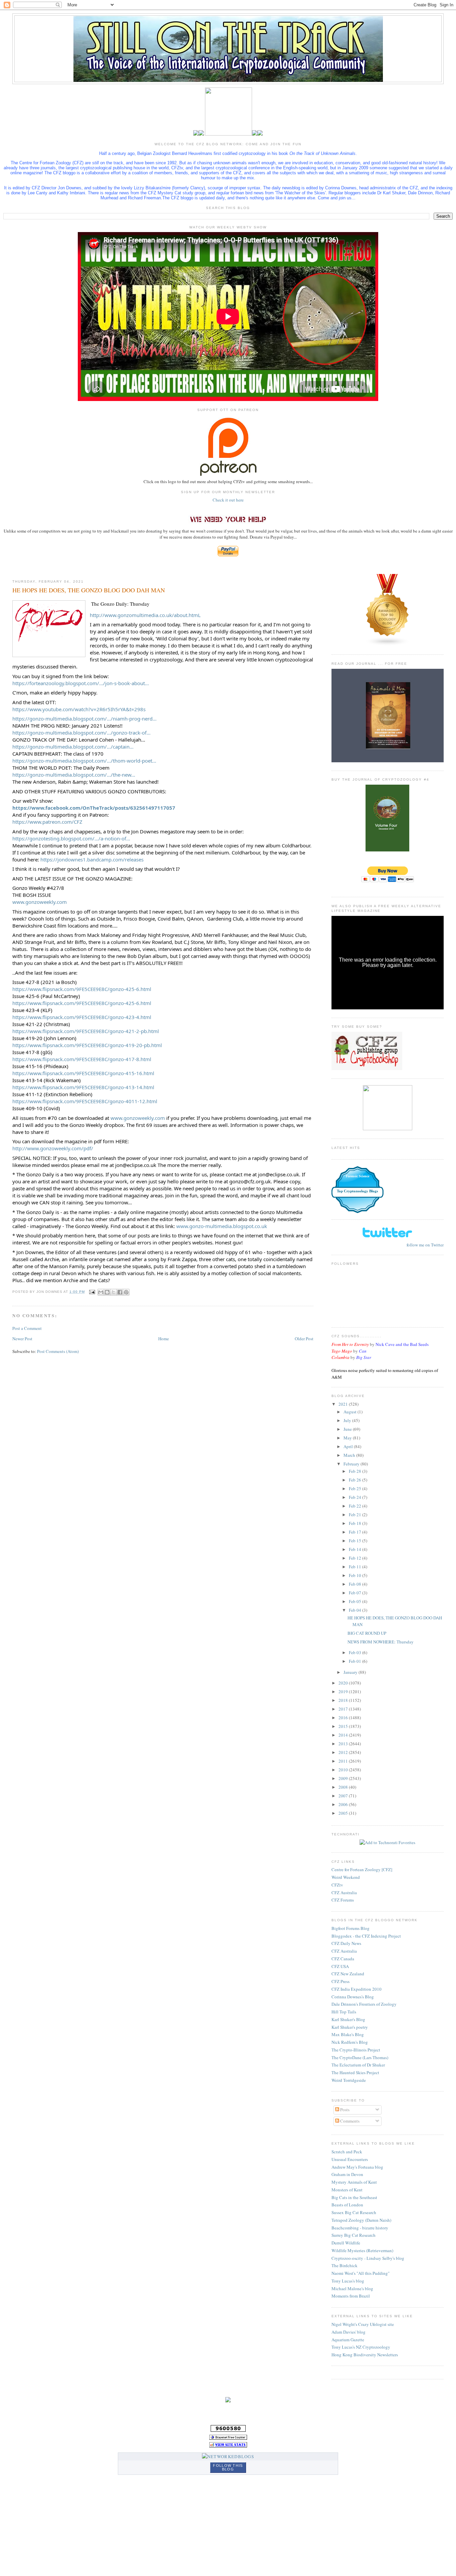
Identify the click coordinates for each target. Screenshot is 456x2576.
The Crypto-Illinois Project (356, 2050)
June (348, 1429)
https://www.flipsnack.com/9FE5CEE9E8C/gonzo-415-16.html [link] (83, 1073)
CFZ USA (340, 1966)
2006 (344, 1804)
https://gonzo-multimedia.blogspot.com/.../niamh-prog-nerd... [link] (84, 719)
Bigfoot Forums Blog (351, 1928)
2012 (344, 1752)
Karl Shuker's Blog (348, 2019)
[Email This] (101, 1292)
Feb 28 (356, 1471)
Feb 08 (356, 1584)
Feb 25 (356, 1489)
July (348, 1420)
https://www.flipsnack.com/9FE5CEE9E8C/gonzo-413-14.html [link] (83, 1087)
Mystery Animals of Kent (354, 2182)
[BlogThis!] (107, 1292)
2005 (344, 1813)
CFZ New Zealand (348, 1974)
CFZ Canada (343, 1959)
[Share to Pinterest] (126, 1292)
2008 (344, 1787)
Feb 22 (356, 1506)
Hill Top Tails (344, 2012)
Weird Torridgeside (349, 2080)
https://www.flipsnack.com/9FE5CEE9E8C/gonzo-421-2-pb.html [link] (86, 1031)
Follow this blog (228, 2467)
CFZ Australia (344, 1893)
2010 (344, 1770)
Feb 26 (356, 1480)
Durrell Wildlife (346, 2243)
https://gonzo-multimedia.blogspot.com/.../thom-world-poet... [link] (84, 761)
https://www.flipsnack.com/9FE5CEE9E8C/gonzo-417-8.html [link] (82, 1059)
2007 (344, 1796)
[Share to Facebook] (120, 1292)
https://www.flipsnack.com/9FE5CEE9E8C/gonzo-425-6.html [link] (82, 989)
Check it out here (228, 500)
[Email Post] (92, 1292)
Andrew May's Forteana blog (357, 2167)
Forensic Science (358, 1176)
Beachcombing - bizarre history (360, 2228)
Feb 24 (356, 1497)
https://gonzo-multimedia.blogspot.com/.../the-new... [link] (74, 775)
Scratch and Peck (347, 2152)
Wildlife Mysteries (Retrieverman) (362, 2250)
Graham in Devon (347, 2174)
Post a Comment (27, 1328)
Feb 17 (356, 1532)
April (349, 1446)
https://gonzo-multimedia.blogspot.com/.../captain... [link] (73, 747)
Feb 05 (356, 1601)
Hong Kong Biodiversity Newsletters (365, 2355)
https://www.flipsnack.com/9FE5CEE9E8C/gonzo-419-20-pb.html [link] (87, 1045)
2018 (344, 1700)
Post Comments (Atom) (58, 1351)
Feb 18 (356, 1523)
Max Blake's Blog (348, 2034)
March (350, 1455)
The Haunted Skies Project (355, 2072)
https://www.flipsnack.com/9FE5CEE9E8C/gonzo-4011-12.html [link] (85, 1101)
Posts (344, 2110)
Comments (349, 2121)
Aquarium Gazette (348, 2340)
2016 (344, 1718)
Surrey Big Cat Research (354, 2235)
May (348, 1438)
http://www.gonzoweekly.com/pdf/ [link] (53, 1148)
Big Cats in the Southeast (354, 2197)
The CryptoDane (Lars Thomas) (360, 2057)
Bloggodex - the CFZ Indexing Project (366, 1936)
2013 (344, 1744)
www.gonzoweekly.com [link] (40, 902)
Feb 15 (356, 1541)
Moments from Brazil (351, 2296)
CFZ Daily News (346, 1943)
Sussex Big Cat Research (354, 2212)
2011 (344, 1761)
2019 (344, 1692)
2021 (344, 1404)
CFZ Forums (343, 1900)
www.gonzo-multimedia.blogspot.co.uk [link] (222, 1226)
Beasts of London (347, 2205)
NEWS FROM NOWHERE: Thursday (381, 1642)
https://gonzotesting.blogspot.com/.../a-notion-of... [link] (71, 838)
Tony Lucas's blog (348, 2281)
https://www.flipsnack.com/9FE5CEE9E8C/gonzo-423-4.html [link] (82, 1017)
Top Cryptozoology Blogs (357, 1191)
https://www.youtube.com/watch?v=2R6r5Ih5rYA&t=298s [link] (79, 709)
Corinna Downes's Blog (353, 1997)
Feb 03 (356, 1652)
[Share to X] (113, 1292)
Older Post (304, 1339)
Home (164, 1339)
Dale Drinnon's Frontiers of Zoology (364, 2004)
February (352, 1464)
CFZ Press (340, 1981)
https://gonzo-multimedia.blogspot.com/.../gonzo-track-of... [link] (81, 733)
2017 (344, 1709)
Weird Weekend (346, 1877)
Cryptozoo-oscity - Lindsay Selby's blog (368, 2258)
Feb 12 (356, 1558)
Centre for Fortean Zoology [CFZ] (362, 1869)
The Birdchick (345, 2265)
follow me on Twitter (425, 1245)
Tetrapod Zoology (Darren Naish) (361, 2220)
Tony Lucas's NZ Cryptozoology (361, 2347)
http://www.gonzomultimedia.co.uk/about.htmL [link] (145, 615)
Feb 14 (356, 1549)
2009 (344, 1778)
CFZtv (337, 1885)
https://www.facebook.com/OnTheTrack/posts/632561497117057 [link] (94, 808)
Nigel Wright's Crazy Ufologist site (363, 2324)
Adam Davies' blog (349, 2332)
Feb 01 (356, 1661)
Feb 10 (356, 1575)
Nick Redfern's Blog (350, 2042)
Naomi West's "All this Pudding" (361, 2273)
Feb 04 (356, 1610)
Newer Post (22, 1339)
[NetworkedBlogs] (228, 2456)
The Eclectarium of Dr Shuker (358, 2065)
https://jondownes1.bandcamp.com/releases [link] (92, 859)
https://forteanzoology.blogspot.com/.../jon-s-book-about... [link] (81, 683)
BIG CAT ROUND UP (367, 1633)
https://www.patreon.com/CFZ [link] (47, 822)
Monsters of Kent (347, 2190)
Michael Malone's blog (352, 2289)
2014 (344, 1735)
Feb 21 (356, 1515)
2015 (344, 1726)
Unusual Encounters (350, 2159)
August (351, 1412)
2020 (344, 1683)
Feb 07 (356, 1593)
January (351, 1672)
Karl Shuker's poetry (350, 2027)
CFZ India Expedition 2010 (357, 1989)
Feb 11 (356, 1567)
